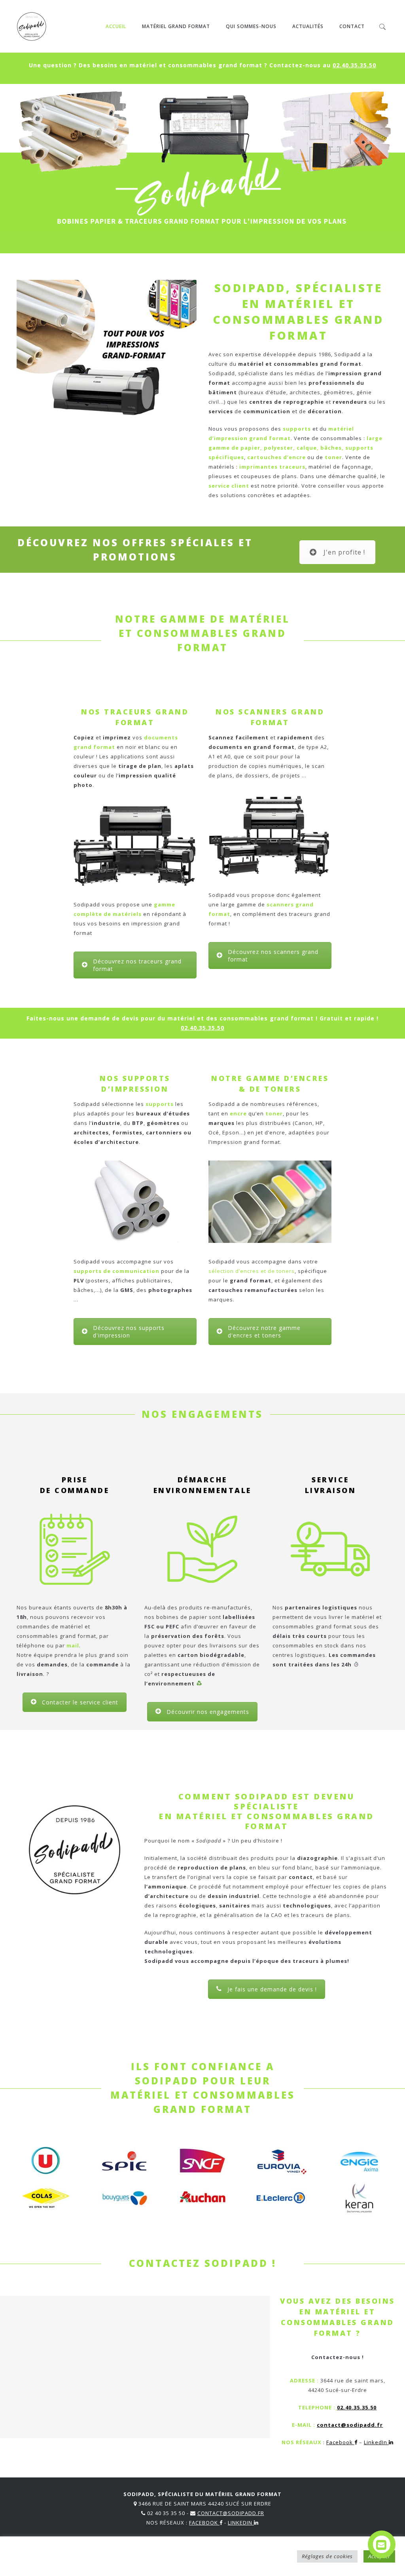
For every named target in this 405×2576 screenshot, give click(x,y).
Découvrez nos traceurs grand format (137, 965)
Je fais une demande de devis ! (272, 1989)
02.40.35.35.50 (354, 65)
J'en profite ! (344, 552)
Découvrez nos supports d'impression (129, 1332)
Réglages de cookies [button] (327, 2556)
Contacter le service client (80, 1702)
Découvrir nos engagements (208, 1712)
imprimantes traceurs (272, 467)
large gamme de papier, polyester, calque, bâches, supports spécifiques (295, 448)
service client (229, 486)
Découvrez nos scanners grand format (273, 956)
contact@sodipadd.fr (350, 2425)
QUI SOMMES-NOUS (251, 26)
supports (297, 429)
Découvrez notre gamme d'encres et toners (264, 1332)
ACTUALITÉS (308, 26)
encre (238, 1113)
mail (73, 1645)
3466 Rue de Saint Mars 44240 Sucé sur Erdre (205, 2504)
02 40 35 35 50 (166, 2513)
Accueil (116, 26)
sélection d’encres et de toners (252, 1271)
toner (333, 457)
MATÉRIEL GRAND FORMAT (176, 26)
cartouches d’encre (276, 457)
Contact (352, 26)
